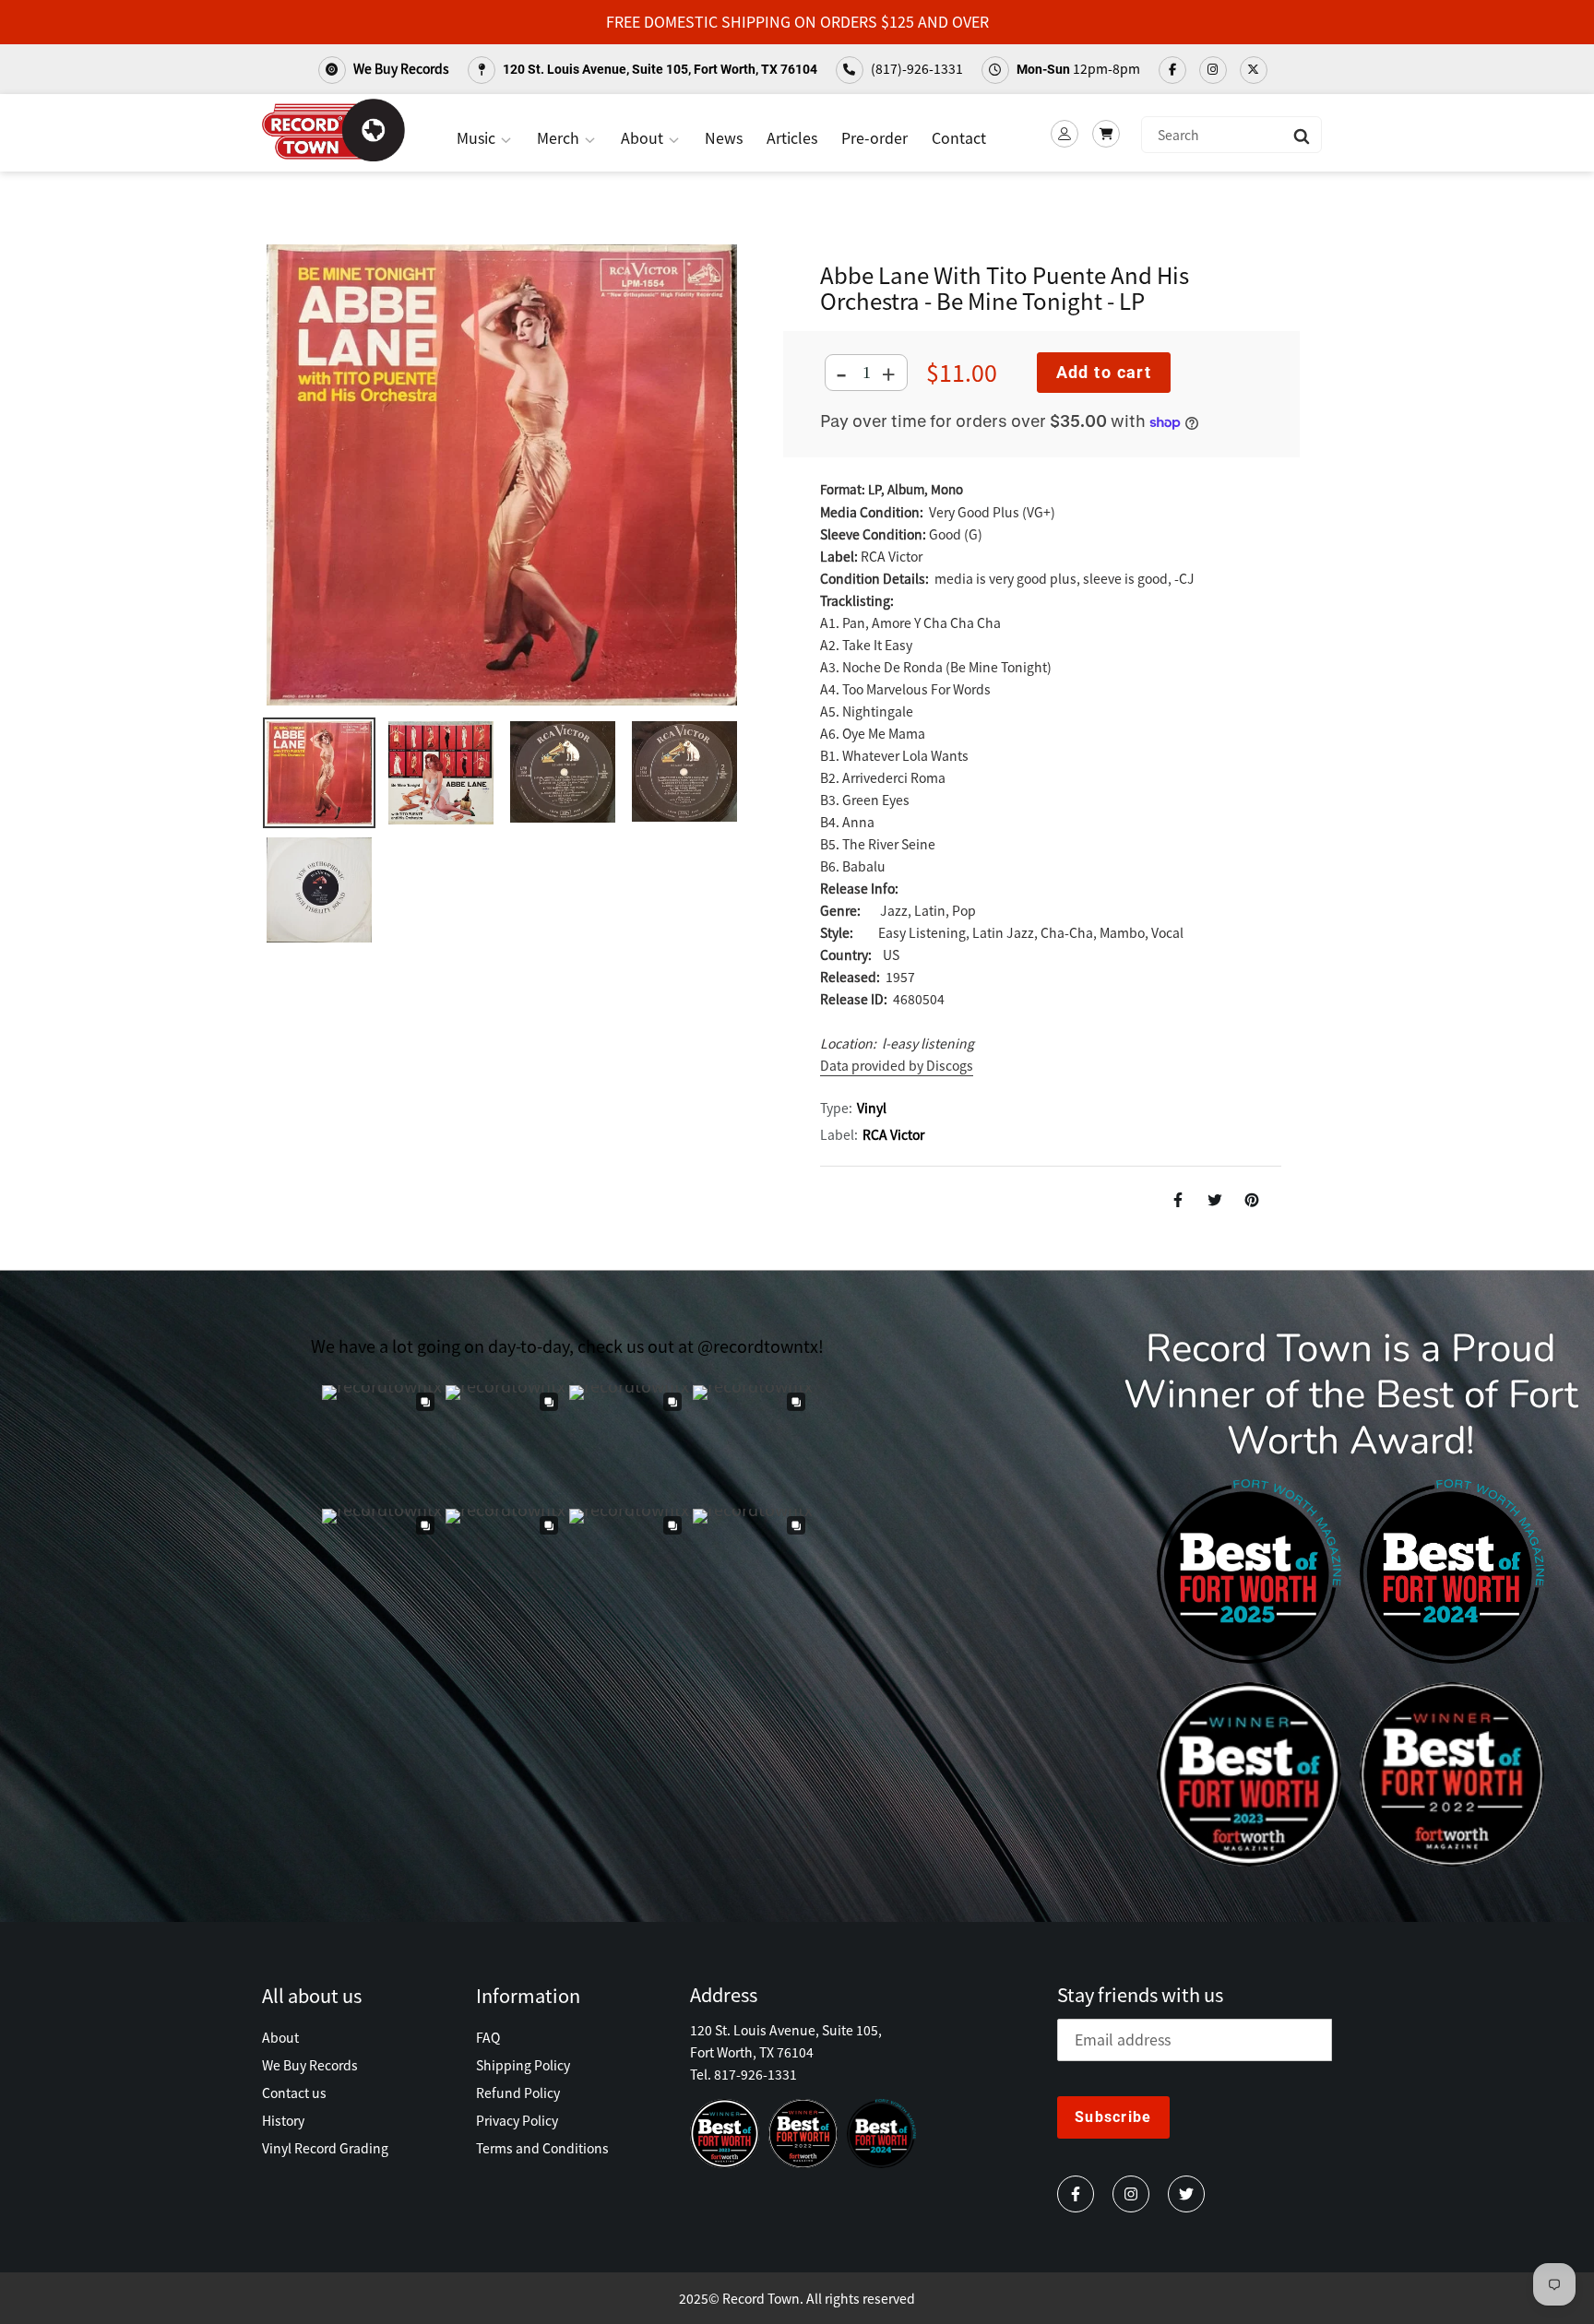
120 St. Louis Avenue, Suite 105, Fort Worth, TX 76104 (659, 69)
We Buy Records (400, 68)
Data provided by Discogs (897, 1065)
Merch (560, 137)
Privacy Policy (517, 2120)
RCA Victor (893, 1134)
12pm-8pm (1078, 68)
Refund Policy (518, 2093)
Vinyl (872, 1108)
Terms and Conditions (542, 2148)
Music (478, 137)
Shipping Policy (523, 2065)
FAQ (488, 2037)
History (283, 2120)
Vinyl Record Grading (325, 2148)
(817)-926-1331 (916, 68)
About (644, 137)
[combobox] (1231, 135)
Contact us (294, 2093)
